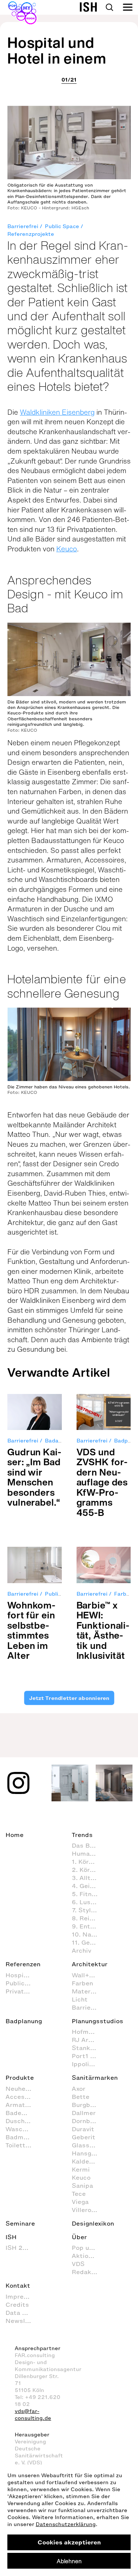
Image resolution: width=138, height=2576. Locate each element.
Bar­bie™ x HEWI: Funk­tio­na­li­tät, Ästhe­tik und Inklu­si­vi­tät (103, 1630)
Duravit (83, 2129)
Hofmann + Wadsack (88, 2032)
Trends (82, 1835)
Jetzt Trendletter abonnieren (69, 1698)
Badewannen (22, 2113)
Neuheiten (22, 2089)
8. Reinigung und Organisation (88, 1918)
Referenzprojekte (31, 234)
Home (15, 1835)
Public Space (62, 226)
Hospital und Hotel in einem (57, 50)
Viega (80, 2202)
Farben (82, 1983)
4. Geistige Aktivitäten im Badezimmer (88, 1886)
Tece (79, 2194)
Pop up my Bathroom (88, 2248)
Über (79, 2237)
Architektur (90, 1964)
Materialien (88, 1991)
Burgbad (85, 2105)
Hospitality (22, 1975)
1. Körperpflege (88, 1862)
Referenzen (23, 1964)
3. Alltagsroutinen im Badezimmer (88, 1878)
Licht (80, 1999)
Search (109, 7)
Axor (79, 2089)
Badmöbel (21, 2137)
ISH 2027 (20, 2248)
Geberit (84, 2137)
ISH (11, 2237)
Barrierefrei (23, 226)
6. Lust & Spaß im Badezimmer (88, 1902)
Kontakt (18, 2285)
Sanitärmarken (95, 2078)
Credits (17, 2305)
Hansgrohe (88, 2153)
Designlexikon (93, 2223)
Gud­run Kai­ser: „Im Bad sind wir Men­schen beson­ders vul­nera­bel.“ (34, 1477)
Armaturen (22, 2105)
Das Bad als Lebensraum (88, 1845)
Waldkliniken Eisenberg (57, 412)
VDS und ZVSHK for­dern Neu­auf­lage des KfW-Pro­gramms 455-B (102, 1482)
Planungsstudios (98, 2021)
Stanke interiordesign (88, 2048)
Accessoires (22, 2097)
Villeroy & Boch (88, 2210)
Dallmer (84, 2113)
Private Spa (22, 1991)
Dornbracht (88, 2121)
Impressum (22, 2296)
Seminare (20, 2223)
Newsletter (22, 2321)
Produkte (20, 2078)
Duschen (19, 2121)
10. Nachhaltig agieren (88, 1934)
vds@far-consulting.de (33, 2415)
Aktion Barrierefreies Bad (88, 2256)
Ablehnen (69, 2561)
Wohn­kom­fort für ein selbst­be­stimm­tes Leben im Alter (31, 1630)
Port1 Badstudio (88, 2056)
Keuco (67, 549)
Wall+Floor (88, 1975)
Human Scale (88, 1853)
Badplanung (24, 2021)
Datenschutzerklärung (66, 2524)
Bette (81, 2097)
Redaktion (88, 2272)
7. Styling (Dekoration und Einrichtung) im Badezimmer (88, 1910)
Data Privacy (22, 2313)
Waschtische (22, 2129)
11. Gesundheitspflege (88, 1942)
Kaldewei (86, 2161)
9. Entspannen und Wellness (88, 1926)
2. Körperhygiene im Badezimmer (88, 1870)
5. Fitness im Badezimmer (88, 1894)
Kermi (81, 2169)
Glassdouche (88, 2145)
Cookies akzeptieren (69, 2542)
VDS (78, 2264)
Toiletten (19, 2145)
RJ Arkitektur (88, 2040)
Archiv (82, 1950)
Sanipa (82, 2186)
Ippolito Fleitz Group (88, 2064)
